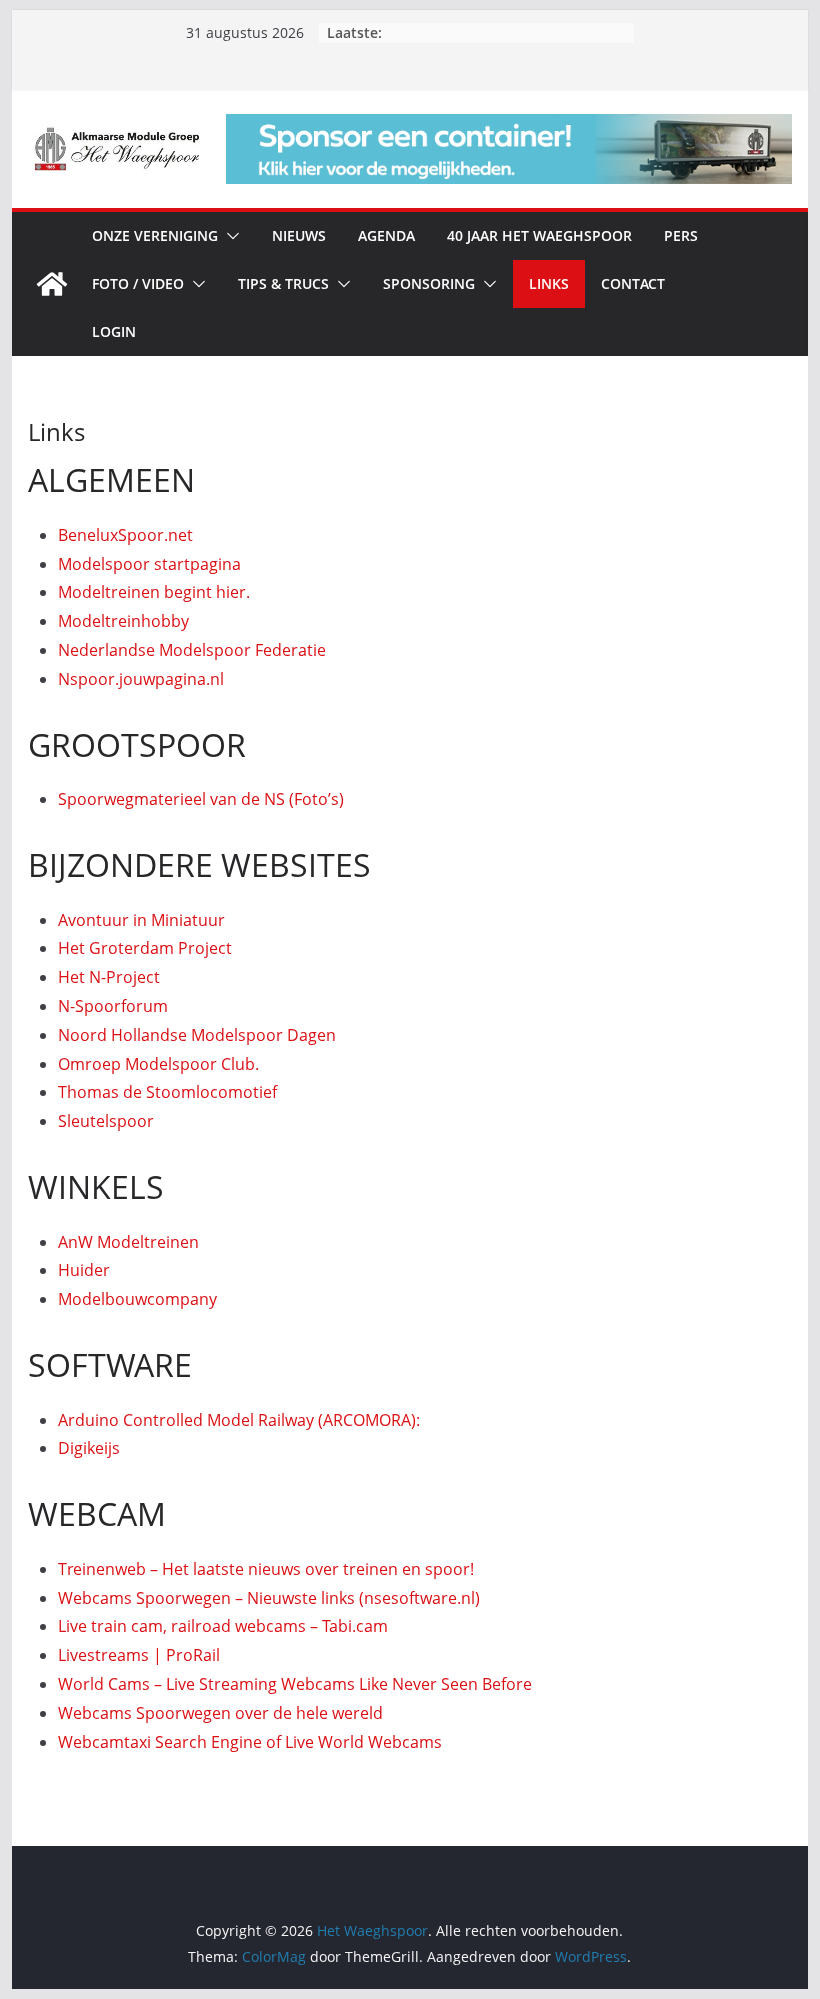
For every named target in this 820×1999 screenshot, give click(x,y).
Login (114, 331)
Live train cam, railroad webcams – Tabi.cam (223, 1626)
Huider (84, 1270)
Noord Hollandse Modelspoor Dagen (197, 1035)
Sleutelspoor (106, 1121)
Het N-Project (109, 977)
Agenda (386, 235)
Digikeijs (89, 1448)
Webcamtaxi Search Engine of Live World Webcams (250, 1742)
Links (549, 283)
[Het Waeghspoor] (52, 284)
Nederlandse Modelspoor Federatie (192, 650)
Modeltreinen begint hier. (154, 592)
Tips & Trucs (283, 283)
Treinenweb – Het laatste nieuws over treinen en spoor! (266, 1569)
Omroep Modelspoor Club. (158, 1064)
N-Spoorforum (113, 1006)
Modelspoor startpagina (149, 564)
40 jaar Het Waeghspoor (539, 235)
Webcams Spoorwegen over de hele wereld (220, 1713)
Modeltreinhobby (123, 621)
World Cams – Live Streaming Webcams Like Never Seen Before (295, 1684)
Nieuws (299, 235)
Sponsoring (429, 283)
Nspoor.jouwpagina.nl (141, 679)
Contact (633, 283)
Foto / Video (138, 283)
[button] (229, 236)
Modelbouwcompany (137, 1299)
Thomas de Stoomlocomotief (167, 1092)
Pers (681, 235)
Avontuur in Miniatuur (141, 920)
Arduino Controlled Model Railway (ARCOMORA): (239, 1420)
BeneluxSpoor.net (125, 535)
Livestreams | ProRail (139, 1655)
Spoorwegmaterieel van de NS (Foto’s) (201, 799)
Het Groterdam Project (145, 948)
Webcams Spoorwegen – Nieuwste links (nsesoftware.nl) (269, 1598)
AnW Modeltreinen (128, 1242)
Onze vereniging (155, 235)
